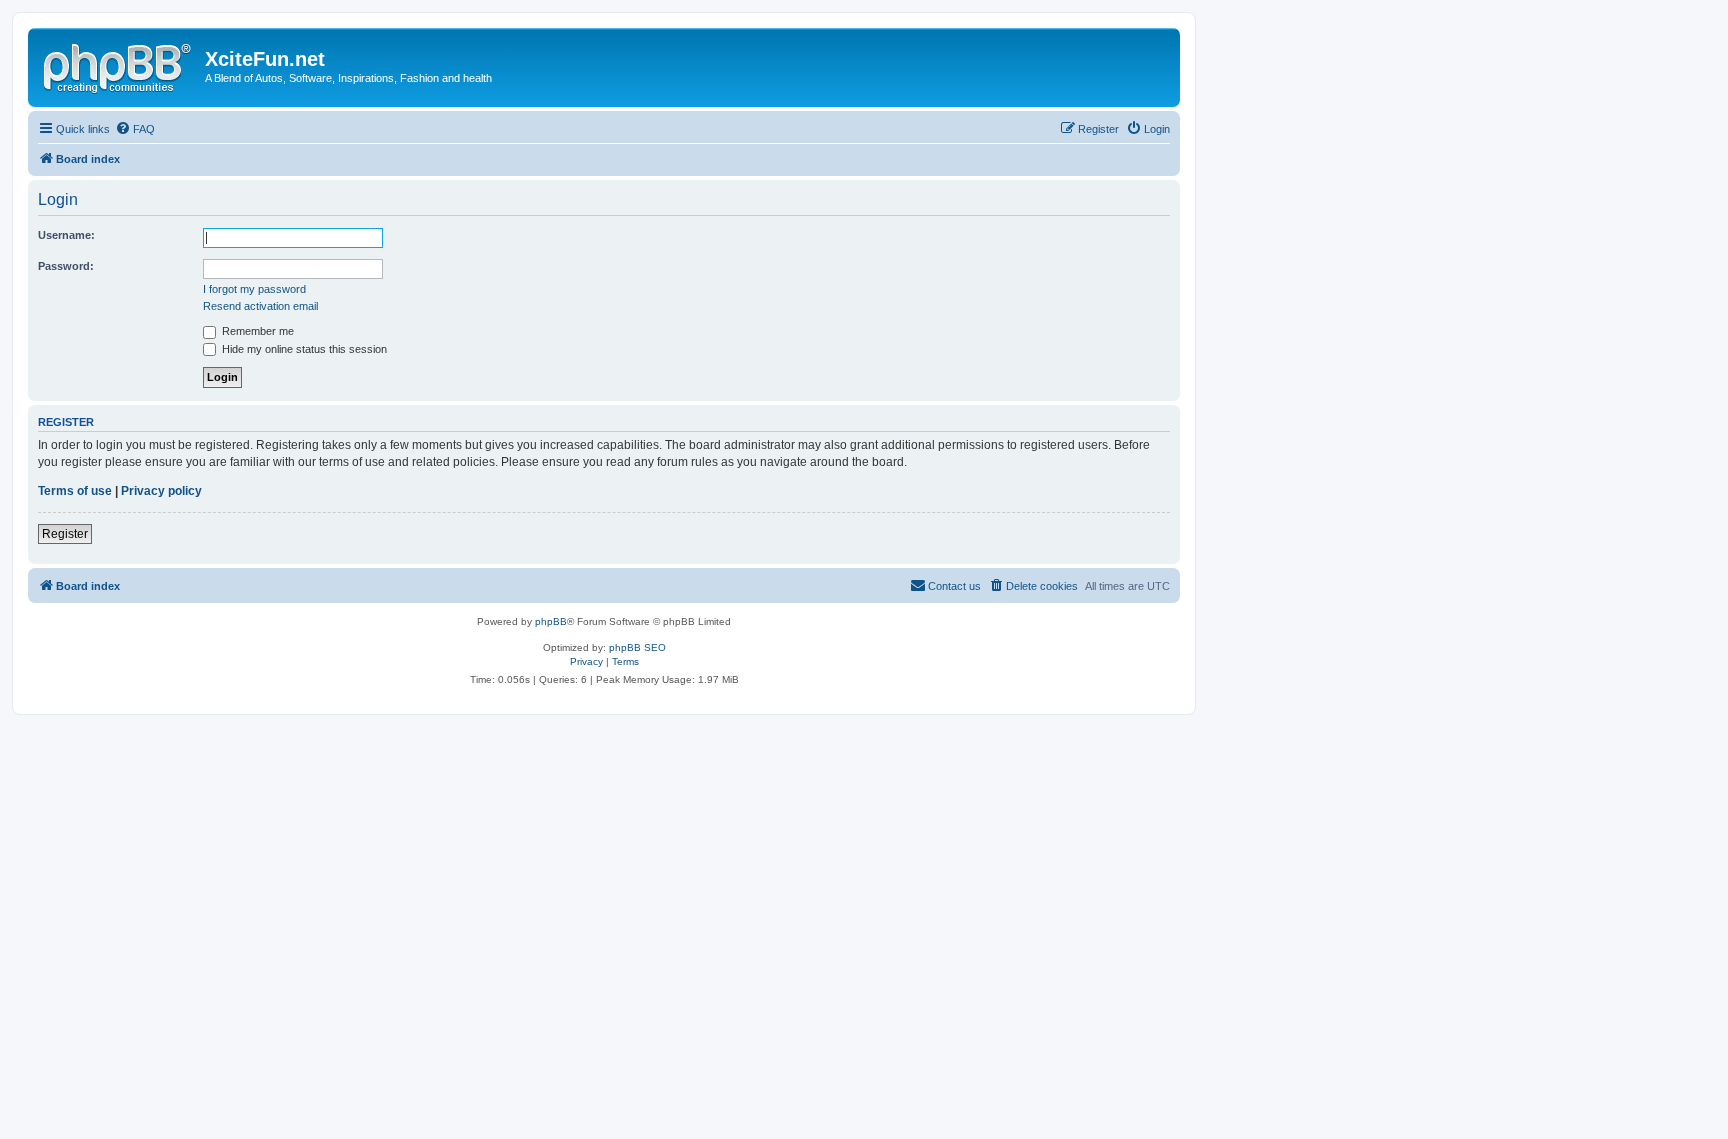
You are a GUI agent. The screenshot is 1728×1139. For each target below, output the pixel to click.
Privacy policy (161, 491)
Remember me (256, 331)
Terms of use (75, 491)
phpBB (551, 621)
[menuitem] (135, 129)
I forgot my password (254, 289)
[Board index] (119, 65)
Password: (66, 266)
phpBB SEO (637, 647)
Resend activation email (260, 306)
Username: (66, 235)
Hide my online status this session (303, 349)
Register (65, 534)
